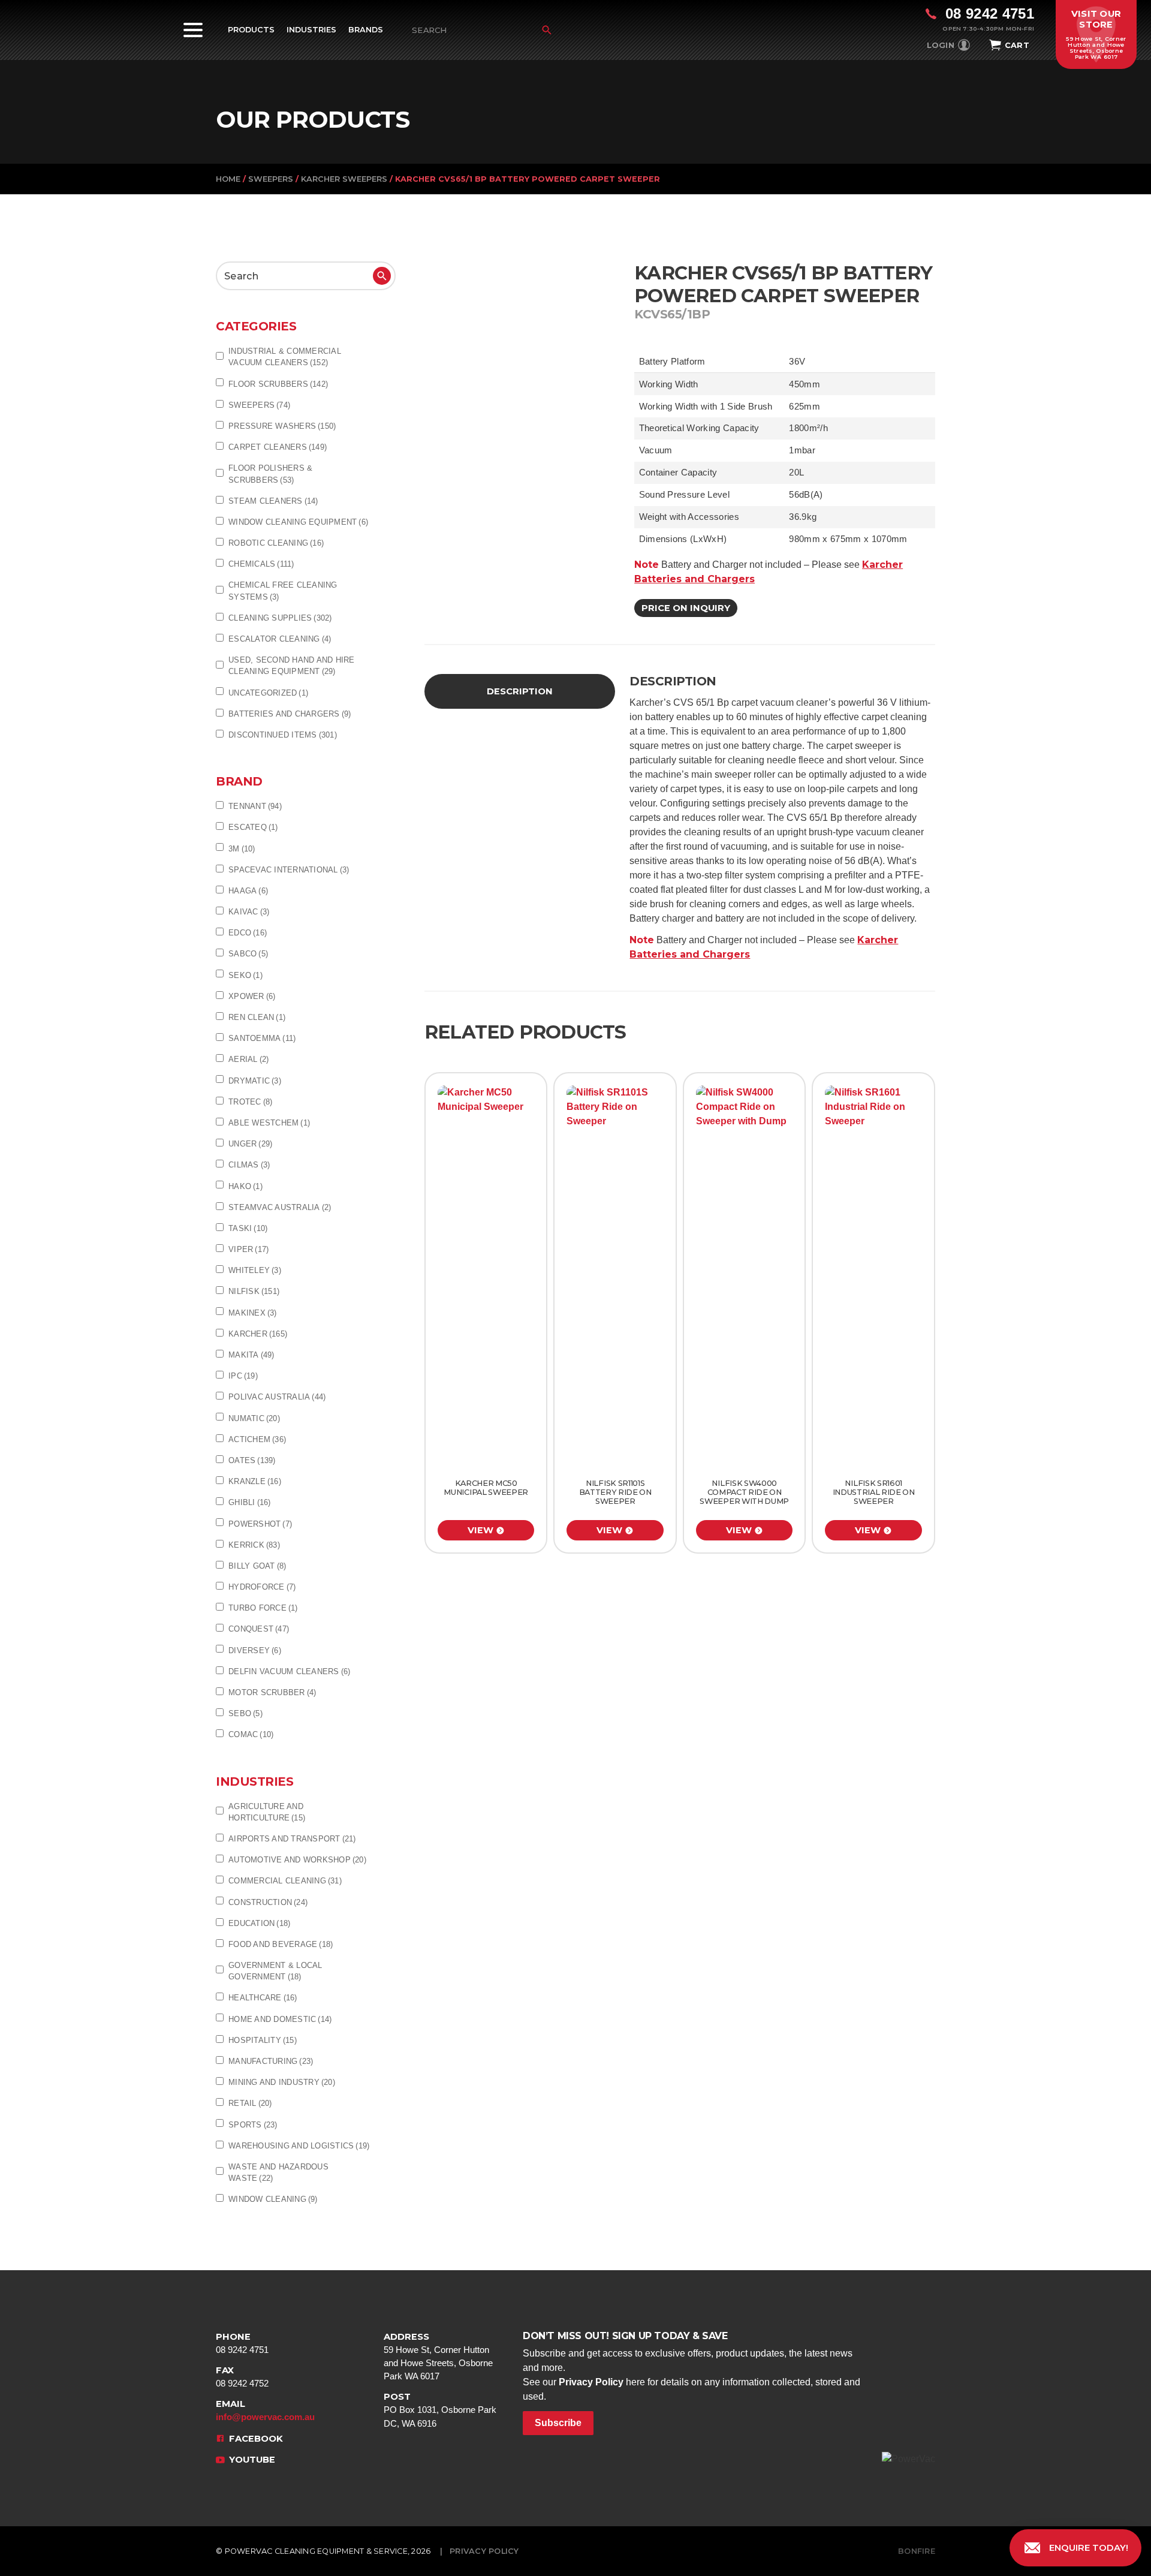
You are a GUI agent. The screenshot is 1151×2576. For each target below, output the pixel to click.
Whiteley (255, 1270)
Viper (248, 1249)
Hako (245, 1186)
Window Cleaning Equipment (298, 522)
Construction (268, 1902)
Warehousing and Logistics (299, 2146)
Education (259, 1923)
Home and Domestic (280, 2019)
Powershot (260, 1524)
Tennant (255, 806)
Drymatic (255, 1081)
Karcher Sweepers (344, 179)
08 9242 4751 (242, 2343)
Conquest (259, 1629)
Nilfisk (254, 1291)
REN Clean (257, 1017)
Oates (252, 1460)
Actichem (257, 1439)
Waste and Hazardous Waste (278, 2172)
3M (242, 849)
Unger (250, 1144)
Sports (253, 2125)
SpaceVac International (289, 870)
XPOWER (252, 996)
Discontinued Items (283, 735)
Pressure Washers (282, 426)
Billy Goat (257, 1566)
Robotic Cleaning (276, 543)
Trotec (250, 1102)
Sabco (248, 954)
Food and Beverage (281, 1944)
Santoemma (262, 1038)
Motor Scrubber (272, 1692)
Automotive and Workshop (297, 1860)
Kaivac (249, 912)
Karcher (258, 1334)
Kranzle (255, 1481)
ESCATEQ (253, 827)
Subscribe (558, 2423)
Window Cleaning (273, 2199)
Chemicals (261, 564)
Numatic (254, 1418)
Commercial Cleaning (285, 1881)
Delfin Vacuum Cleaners (289, 1671)
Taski (248, 1228)
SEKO (245, 975)
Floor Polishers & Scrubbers (270, 474)
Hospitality (263, 2040)
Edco (248, 933)
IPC (243, 1376)
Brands (366, 30)
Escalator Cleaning (280, 639)
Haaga (248, 891)
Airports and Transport (292, 1839)
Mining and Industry (282, 2082)
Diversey (255, 1650)
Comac (251, 1734)
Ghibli (250, 1502)
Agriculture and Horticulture (267, 1812)
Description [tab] (520, 691)
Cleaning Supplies (280, 618)
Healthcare (263, 1998)
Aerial (248, 1059)
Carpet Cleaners (278, 447)
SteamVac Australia (280, 1207)
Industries (311, 30)
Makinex (253, 1313)
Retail (250, 2103)
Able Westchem (269, 1123)
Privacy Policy (591, 2382)
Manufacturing (271, 2061)
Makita (251, 1355)
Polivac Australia (277, 1397)
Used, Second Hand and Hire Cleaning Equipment (292, 666)
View (480, 1530)
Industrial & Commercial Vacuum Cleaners (285, 357)
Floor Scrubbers (278, 384)
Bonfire (917, 2551)
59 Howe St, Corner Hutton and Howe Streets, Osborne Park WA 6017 (438, 2357)
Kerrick (254, 1545)
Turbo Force (263, 1608)
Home (228, 179)
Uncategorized (268, 693)
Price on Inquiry (686, 608)
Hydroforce (262, 1587)
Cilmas (249, 1165)
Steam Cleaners (273, 501)
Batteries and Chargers (290, 714)
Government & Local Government (275, 1971)
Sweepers (271, 179)
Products (251, 30)
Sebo (245, 1713)
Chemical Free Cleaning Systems (283, 591)
